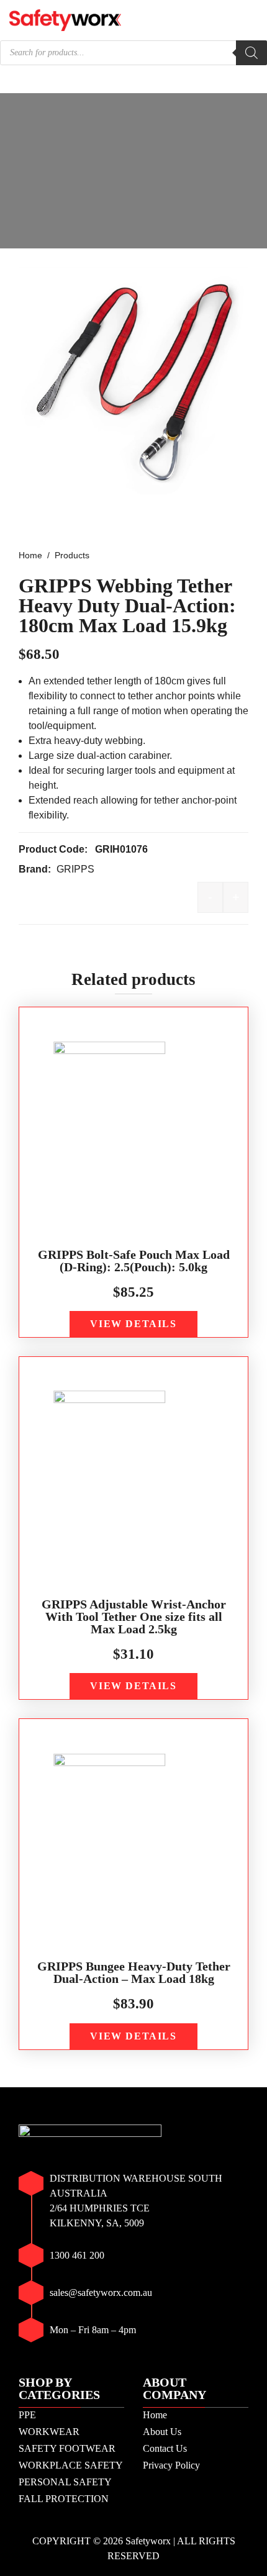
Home (155, 2415)
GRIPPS (75, 869)
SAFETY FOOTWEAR (67, 2448)
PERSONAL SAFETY (65, 2482)
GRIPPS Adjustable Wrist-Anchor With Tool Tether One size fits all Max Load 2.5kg (134, 1617)
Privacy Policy (171, 2465)
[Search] (251, 53)
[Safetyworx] (65, 19)
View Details (133, 1324)
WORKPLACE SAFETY (71, 2465)
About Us (162, 2432)
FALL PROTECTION (64, 2499)
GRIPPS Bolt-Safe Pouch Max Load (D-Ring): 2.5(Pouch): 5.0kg (134, 1261)
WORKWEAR (49, 2432)
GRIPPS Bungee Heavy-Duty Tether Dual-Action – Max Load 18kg (134, 1972)
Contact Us (165, 2448)
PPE (27, 2415)
